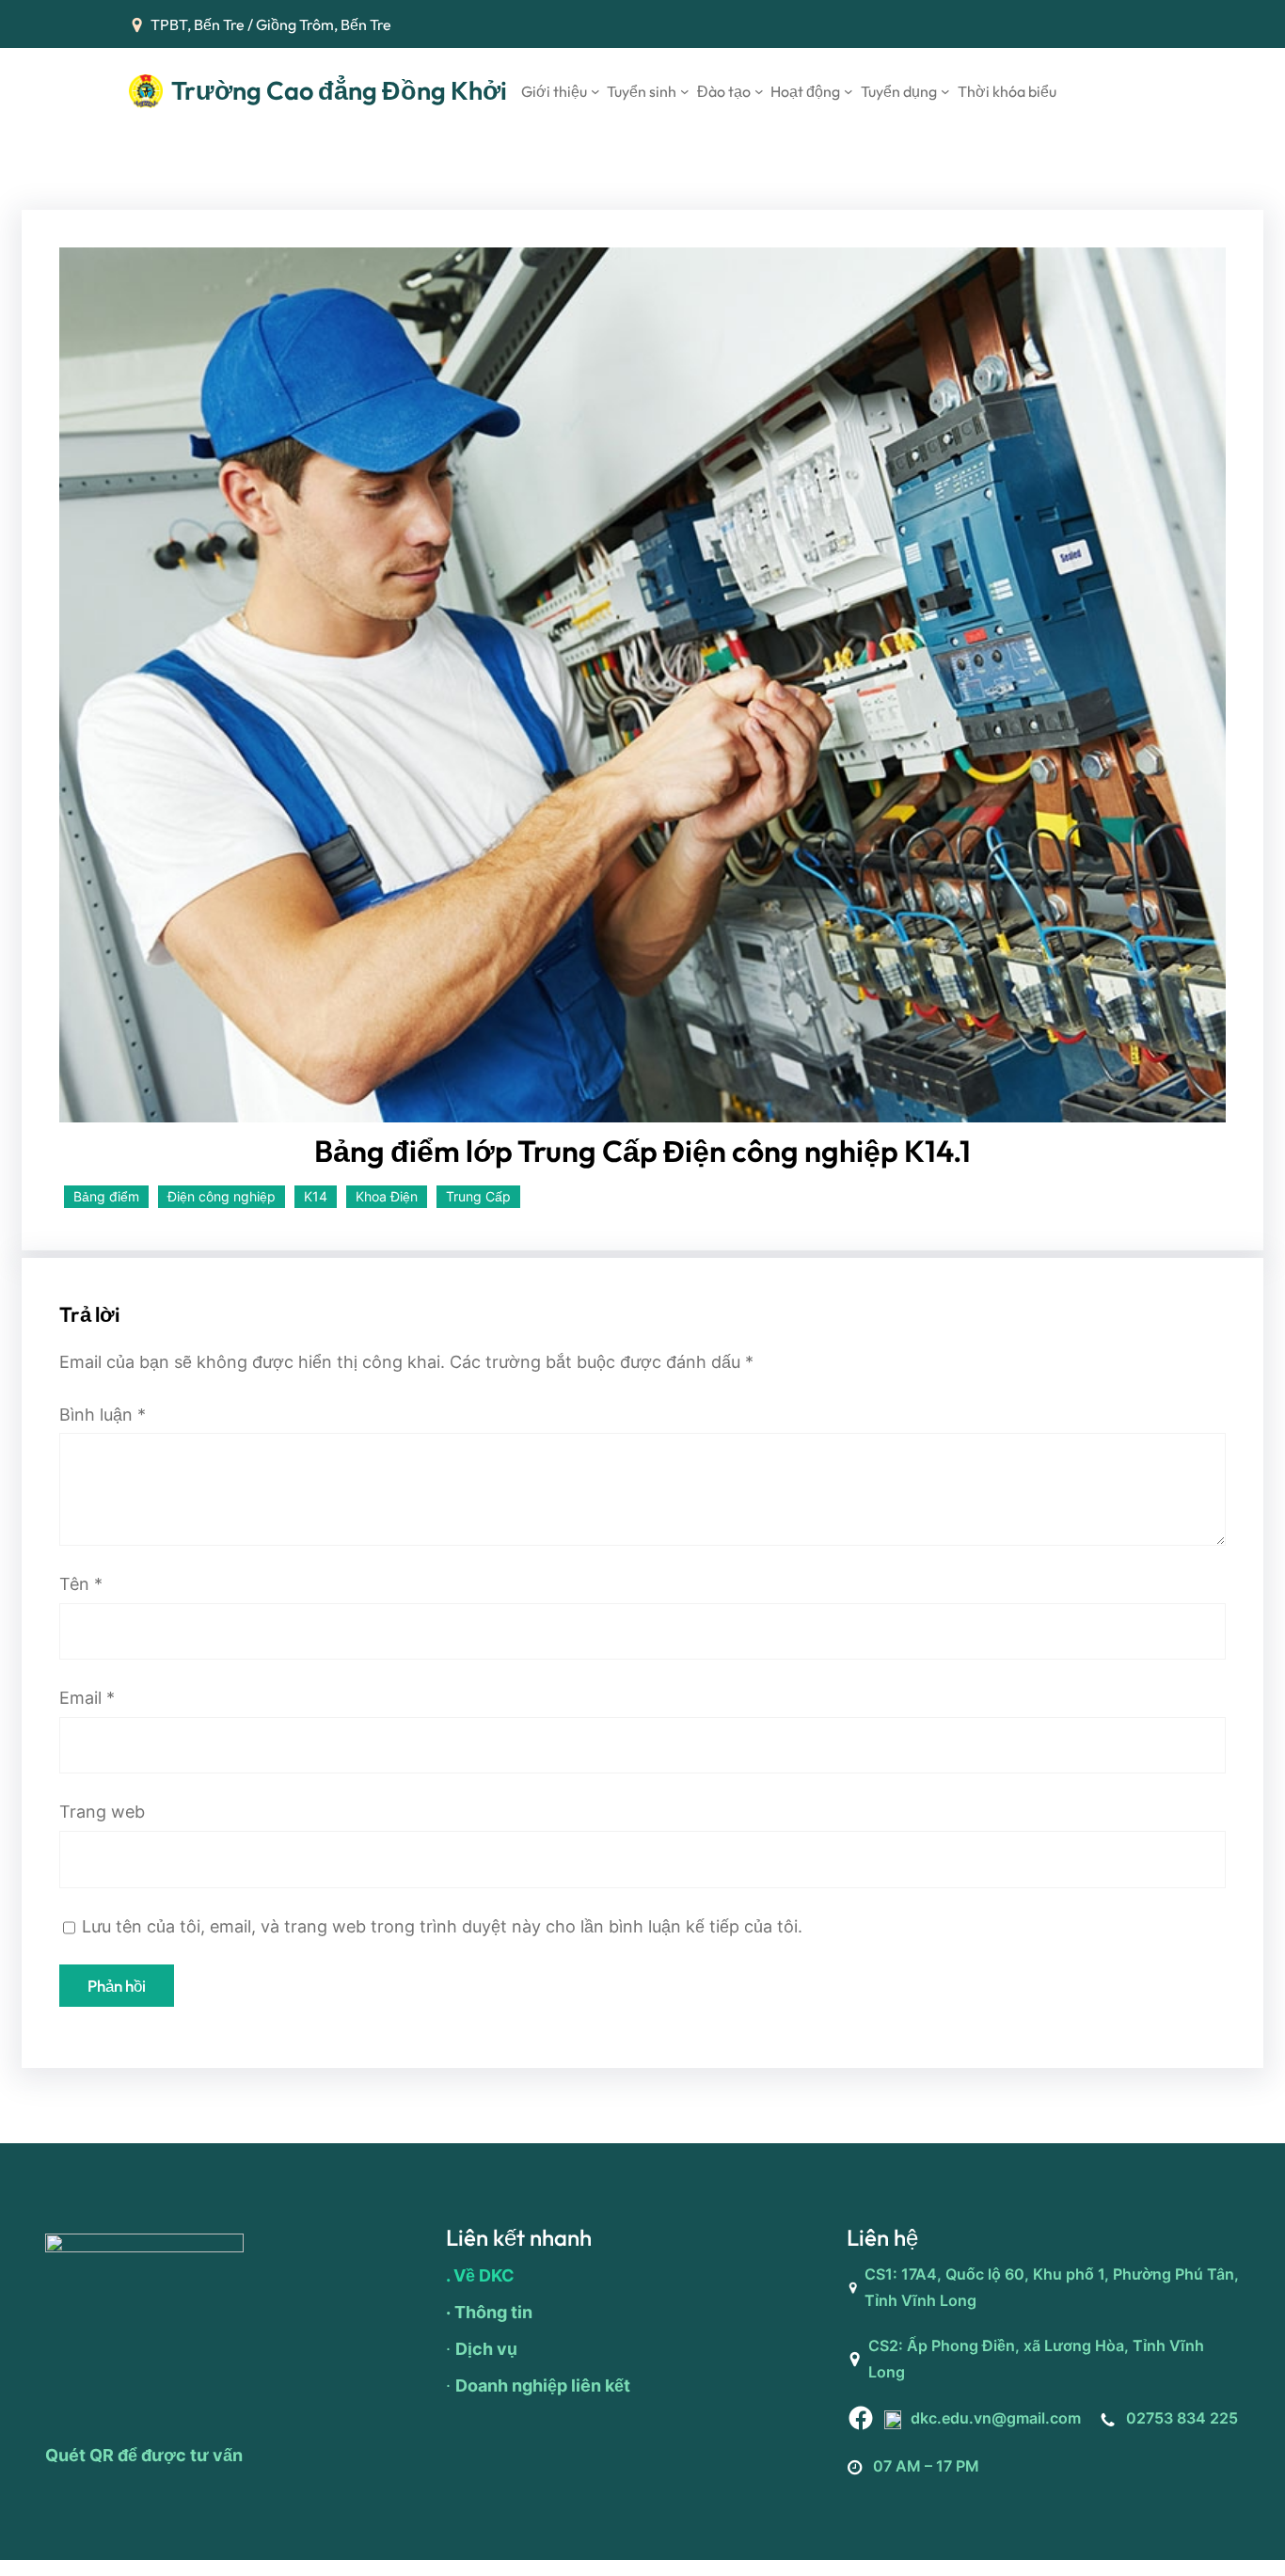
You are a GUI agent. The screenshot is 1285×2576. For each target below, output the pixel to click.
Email (87, 1698)
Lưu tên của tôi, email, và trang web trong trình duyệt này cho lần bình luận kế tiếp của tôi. (442, 1926)
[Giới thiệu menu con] (595, 91)
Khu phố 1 (1069, 2274)
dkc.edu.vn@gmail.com (996, 2418)
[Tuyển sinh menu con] (685, 91)
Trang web (102, 1812)
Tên (81, 1584)
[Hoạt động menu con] (849, 91)
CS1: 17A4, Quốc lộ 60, (949, 2274)
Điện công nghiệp (222, 1196)
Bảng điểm (106, 1196)
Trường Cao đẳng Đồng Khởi (339, 90)
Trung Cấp (478, 1196)
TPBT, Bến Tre (198, 24)
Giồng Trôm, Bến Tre (324, 24)
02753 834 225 (1182, 2418)
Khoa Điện (387, 1196)
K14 (316, 1196)
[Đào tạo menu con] (759, 91)
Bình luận (103, 1415)
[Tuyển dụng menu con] (945, 91)
